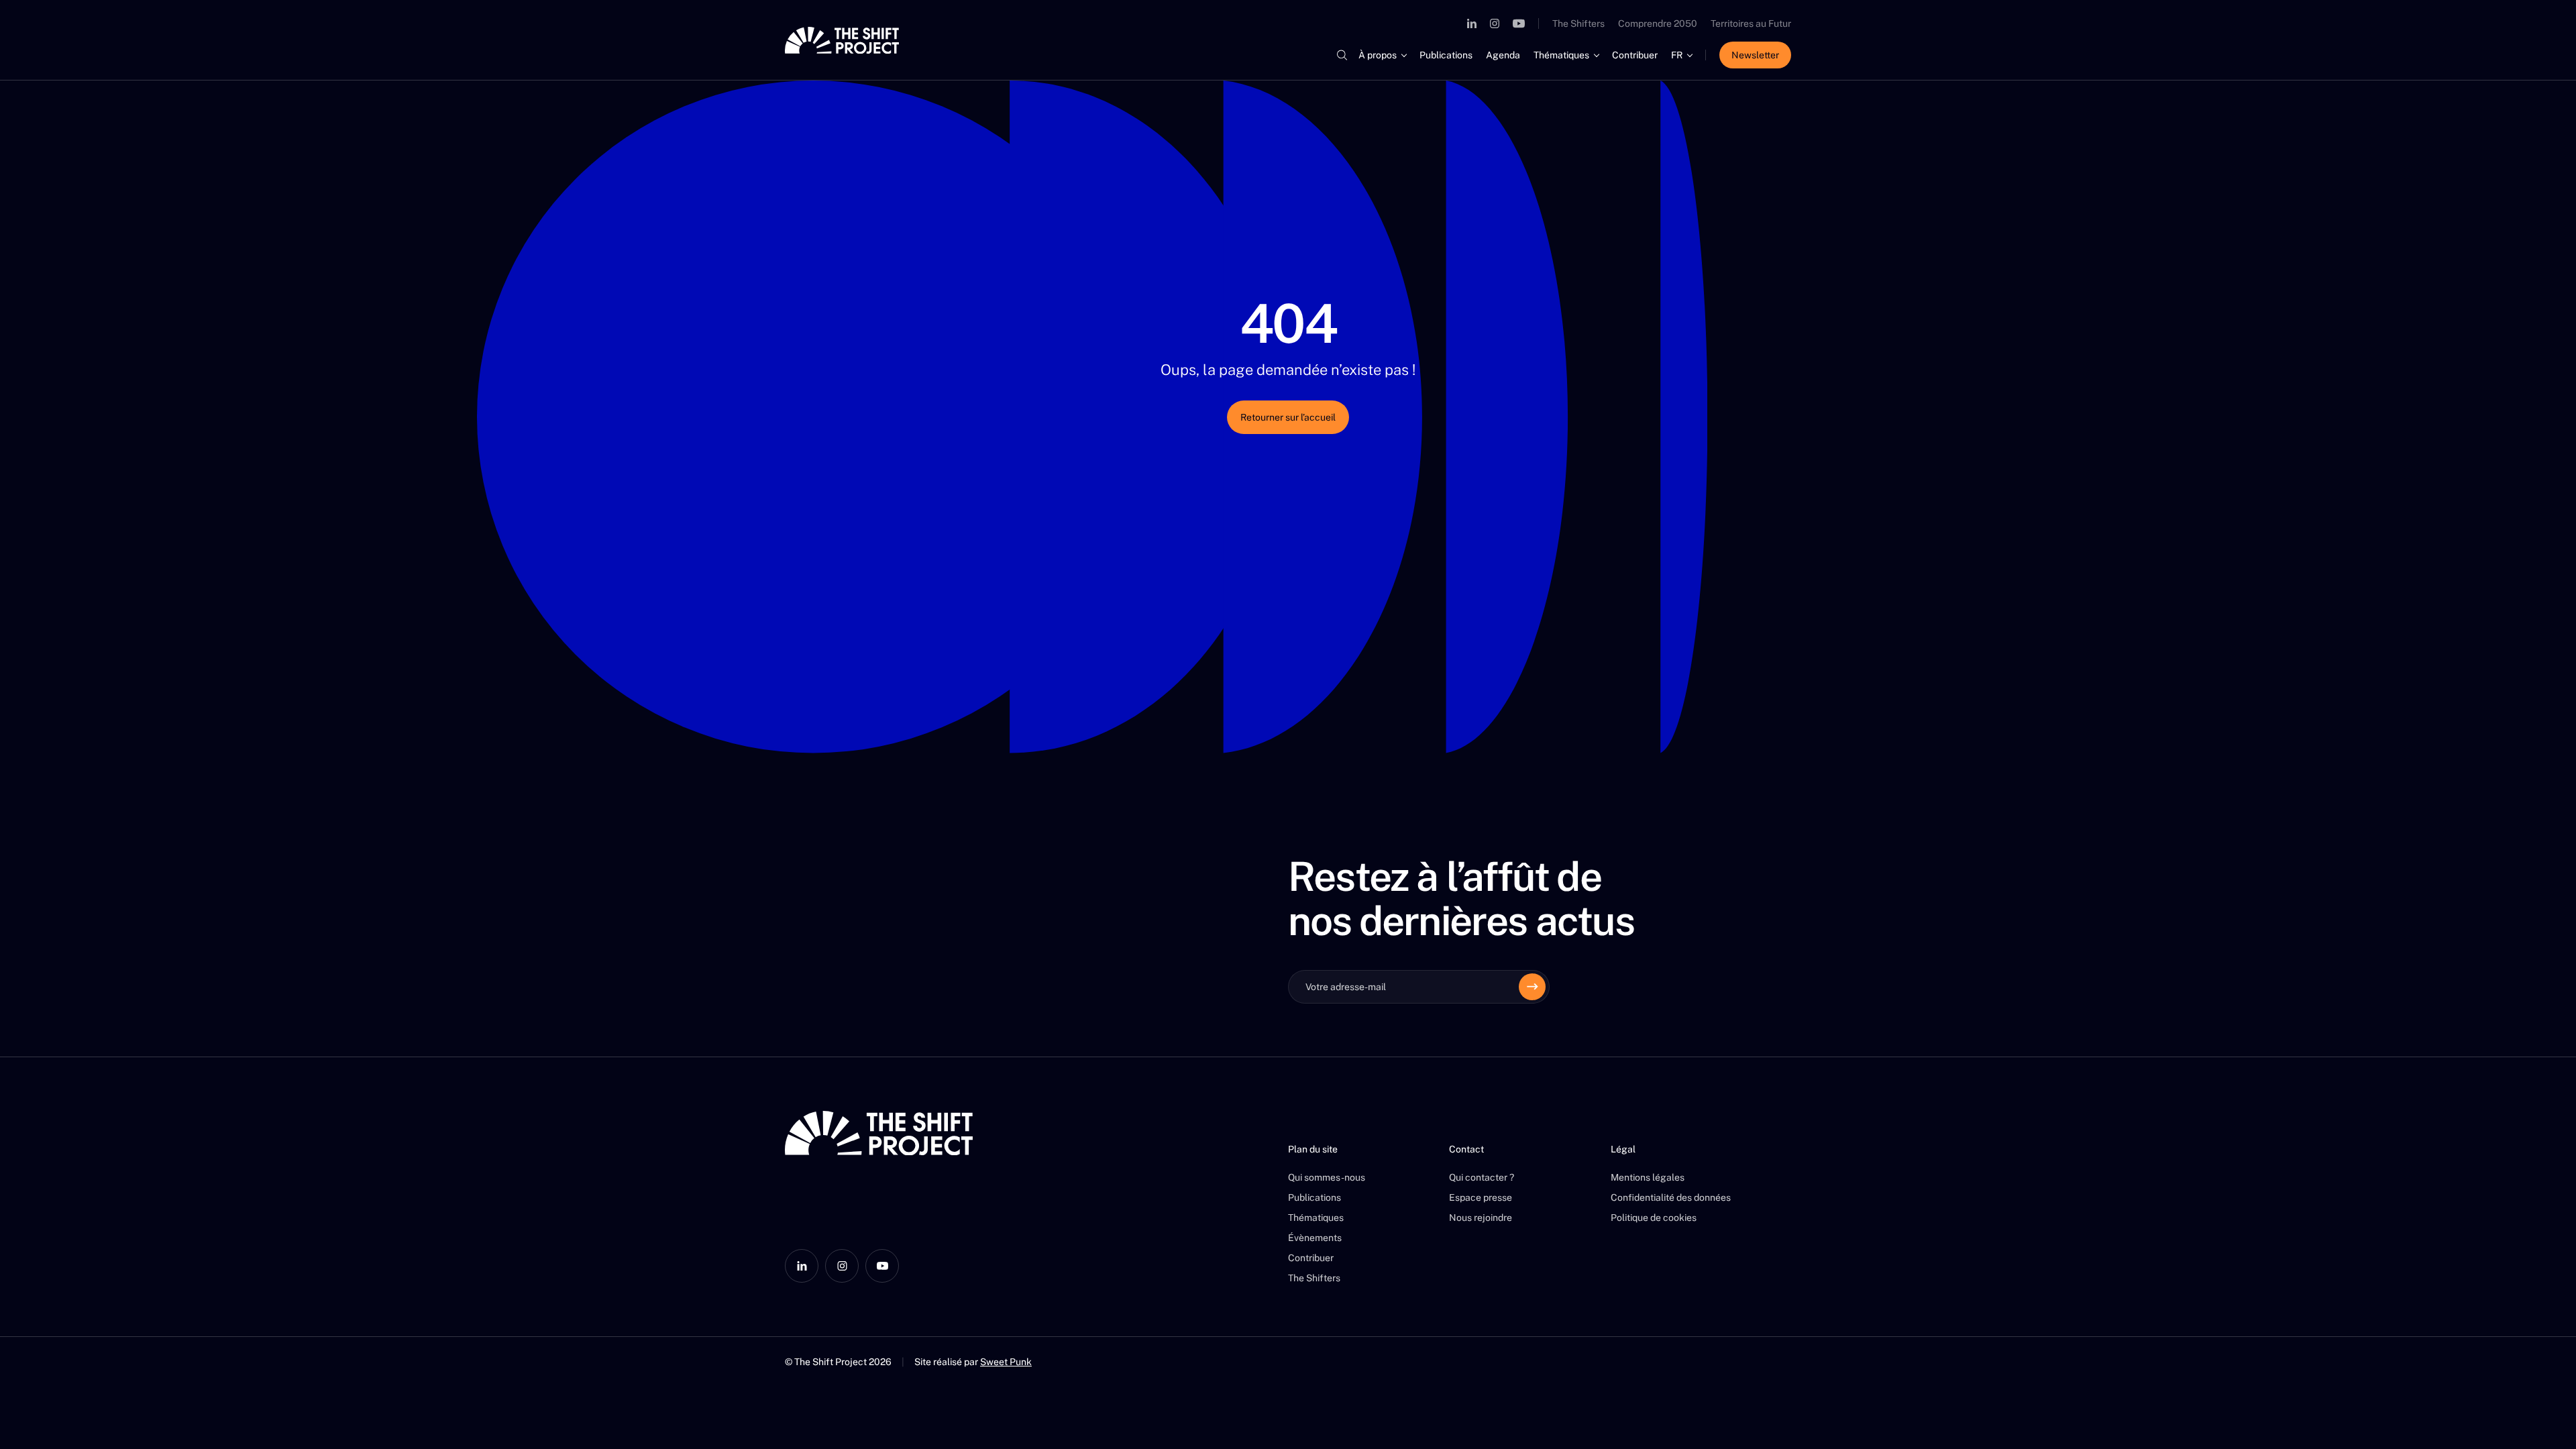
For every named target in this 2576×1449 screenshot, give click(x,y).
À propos (1378, 55)
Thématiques (1561, 55)
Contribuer (1635, 55)
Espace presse (1481, 1197)
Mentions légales (1648, 1177)
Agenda (1503, 55)
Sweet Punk (1006, 1362)
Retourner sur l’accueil (1288, 417)
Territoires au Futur (1751, 23)
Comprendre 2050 (1658, 23)
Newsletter (1755, 55)
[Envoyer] (1532, 987)
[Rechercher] (1342, 55)
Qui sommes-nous (1327, 1177)
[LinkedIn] (1472, 23)
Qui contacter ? (1482, 1177)
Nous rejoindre (1481, 1218)
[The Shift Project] (842, 40)
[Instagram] (1495, 23)
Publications (1446, 55)
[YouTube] (1519, 23)
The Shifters (1578, 23)
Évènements (1315, 1238)
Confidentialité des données (1671, 1197)
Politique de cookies (1654, 1218)
